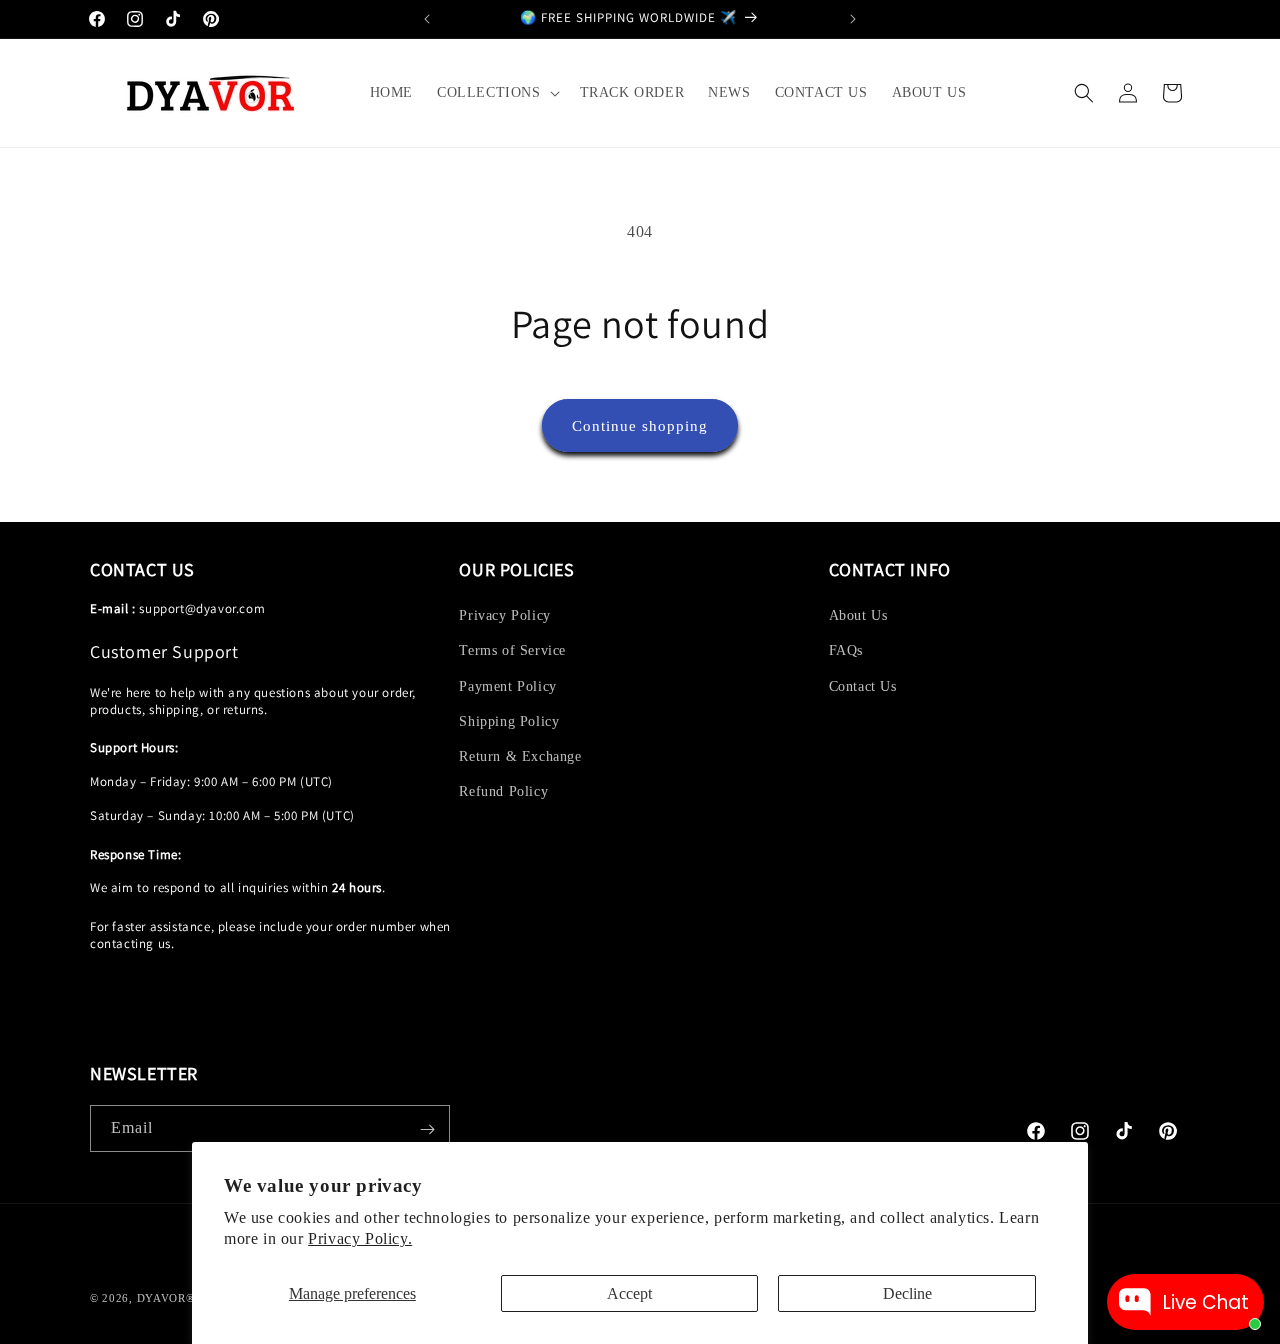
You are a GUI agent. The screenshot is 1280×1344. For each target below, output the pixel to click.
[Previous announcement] (427, 19)
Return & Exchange (520, 756)
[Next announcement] (853, 19)
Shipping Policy (509, 721)
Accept (629, 1293)
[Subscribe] (427, 1129)
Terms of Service (512, 651)
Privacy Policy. (360, 1238)
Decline (907, 1293)
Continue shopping (640, 426)
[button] (496, 93)
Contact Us (863, 686)
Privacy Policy (504, 615)
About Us (858, 615)
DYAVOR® (166, 1298)
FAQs (846, 651)
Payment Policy (507, 686)
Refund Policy (503, 791)
